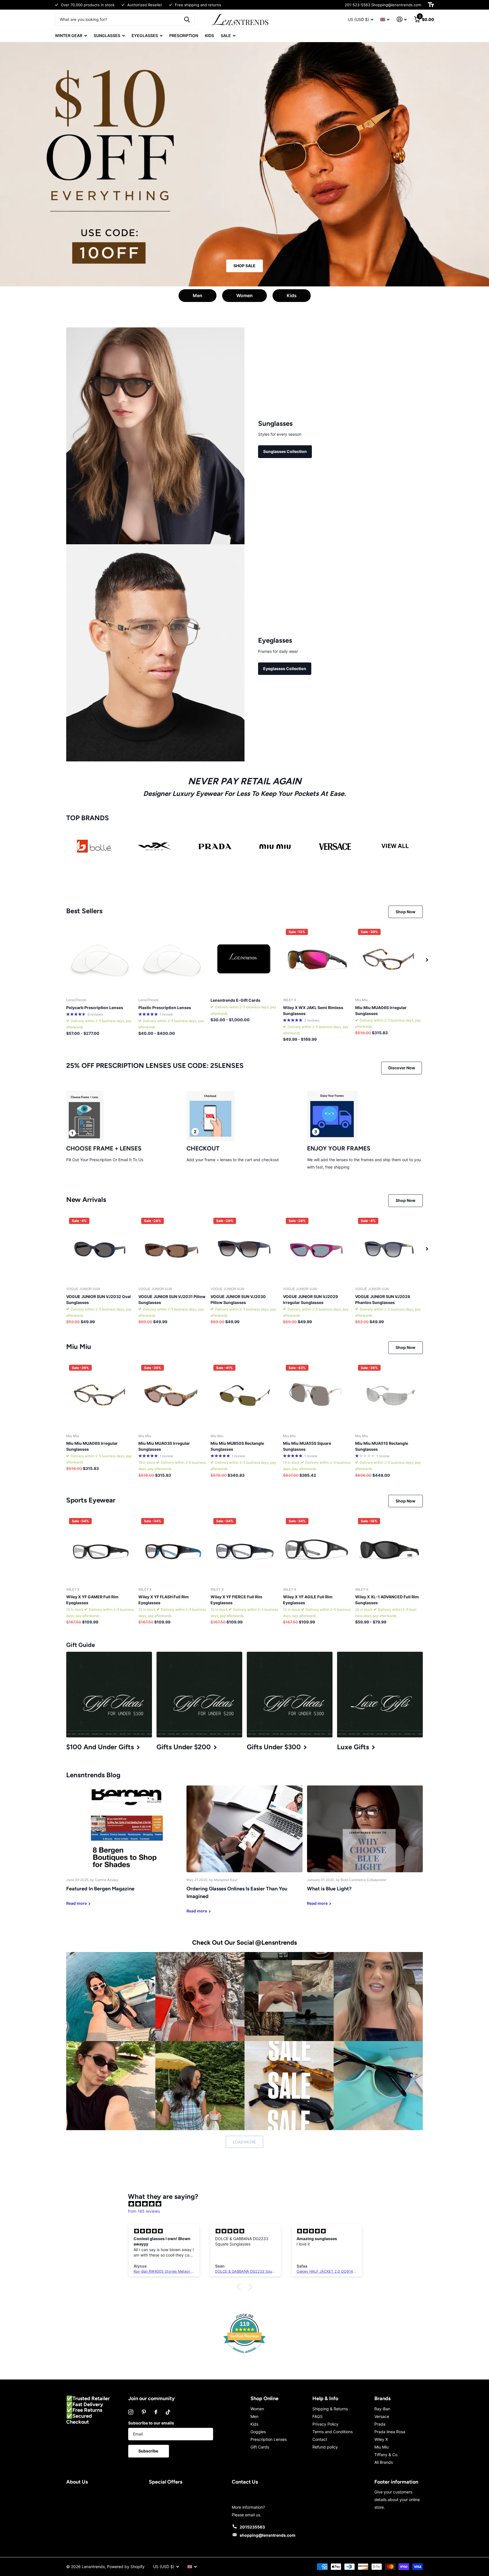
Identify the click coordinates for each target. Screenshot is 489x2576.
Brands (382, 2398)
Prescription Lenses (269, 2439)
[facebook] (156, 2412)
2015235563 (252, 2527)
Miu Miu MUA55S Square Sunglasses (307, 1446)
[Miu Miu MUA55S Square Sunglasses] (317, 1396)
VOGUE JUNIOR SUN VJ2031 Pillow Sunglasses (172, 1299)
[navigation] (427, 960)
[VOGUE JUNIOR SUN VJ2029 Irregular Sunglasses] (317, 1249)
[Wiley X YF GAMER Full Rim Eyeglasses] (100, 1549)
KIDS (209, 35)
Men (198, 295)
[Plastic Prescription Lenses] (172, 960)
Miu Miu (381, 2447)
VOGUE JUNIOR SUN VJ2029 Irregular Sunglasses (310, 1299)
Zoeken (187, 19)
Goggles (258, 2432)
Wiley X (381, 2439)
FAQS (318, 2416)
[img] (247, 2204)
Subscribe (149, 2451)
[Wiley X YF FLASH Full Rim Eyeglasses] (172, 1549)
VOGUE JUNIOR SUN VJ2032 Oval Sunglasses (98, 1299)
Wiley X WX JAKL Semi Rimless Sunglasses (313, 1010)
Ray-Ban (382, 2409)
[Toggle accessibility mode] (431, 5)
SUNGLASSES (107, 35)
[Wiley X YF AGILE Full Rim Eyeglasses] (317, 1549)
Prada (380, 2424)
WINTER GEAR (69, 35)
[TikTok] (168, 2412)
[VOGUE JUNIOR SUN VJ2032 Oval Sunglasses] (100, 1249)
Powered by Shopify (126, 2567)
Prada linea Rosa (390, 2432)
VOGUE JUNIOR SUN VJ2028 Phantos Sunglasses (383, 1299)
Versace (382, 2416)
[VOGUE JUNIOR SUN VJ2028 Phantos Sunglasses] (389, 1249)
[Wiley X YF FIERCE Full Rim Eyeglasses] (244, 1549)
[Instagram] (131, 2412)
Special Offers (166, 2482)
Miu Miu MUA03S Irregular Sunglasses (164, 1446)
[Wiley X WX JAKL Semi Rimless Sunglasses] (317, 960)
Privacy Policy (325, 2424)
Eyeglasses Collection (285, 669)
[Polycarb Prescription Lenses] (100, 960)
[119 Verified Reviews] (244, 2356)
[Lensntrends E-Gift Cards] (244, 960)
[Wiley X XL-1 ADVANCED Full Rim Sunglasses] (389, 1549)
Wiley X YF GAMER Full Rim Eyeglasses (92, 1600)
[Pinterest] (144, 2412)
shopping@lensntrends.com (268, 2535)
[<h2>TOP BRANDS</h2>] (94, 846)
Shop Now (406, 912)
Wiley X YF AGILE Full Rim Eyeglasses (308, 1600)
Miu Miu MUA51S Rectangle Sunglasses (382, 1446)
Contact (320, 2439)
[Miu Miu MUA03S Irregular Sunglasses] (172, 1396)
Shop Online (264, 2398)
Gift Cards (260, 2447)
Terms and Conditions (333, 2432)
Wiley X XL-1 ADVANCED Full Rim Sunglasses (387, 1600)
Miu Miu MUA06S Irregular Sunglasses (381, 1010)
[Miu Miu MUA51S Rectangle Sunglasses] (389, 1396)
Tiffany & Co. (386, 2455)
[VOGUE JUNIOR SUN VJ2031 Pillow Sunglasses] (172, 1249)
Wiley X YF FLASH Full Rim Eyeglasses (164, 1600)
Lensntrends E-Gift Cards (235, 1000)
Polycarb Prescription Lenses (95, 1008)
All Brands (384, 2462)
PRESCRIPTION (184, 35)
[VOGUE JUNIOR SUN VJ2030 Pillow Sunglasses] (244, 1249)
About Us (77, 2482)
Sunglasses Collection (285, 451)
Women (244, 295)
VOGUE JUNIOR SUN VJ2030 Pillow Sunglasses (238, 1299)
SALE (226, 35)
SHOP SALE (244, 266)
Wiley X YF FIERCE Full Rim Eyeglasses (236, 1600)
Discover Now (402, 1068)
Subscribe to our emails (151, 2423)
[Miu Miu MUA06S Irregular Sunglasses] (389, 960)
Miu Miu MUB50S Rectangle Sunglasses (237, 1446)
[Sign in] (402, 19)
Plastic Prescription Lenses (165, 1008)
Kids (292, 295)
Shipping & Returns (330, 2409)
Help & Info (325, 2398)
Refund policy (325, 2447)
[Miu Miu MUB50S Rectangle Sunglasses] (244, 1396)
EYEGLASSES (145, 35)
